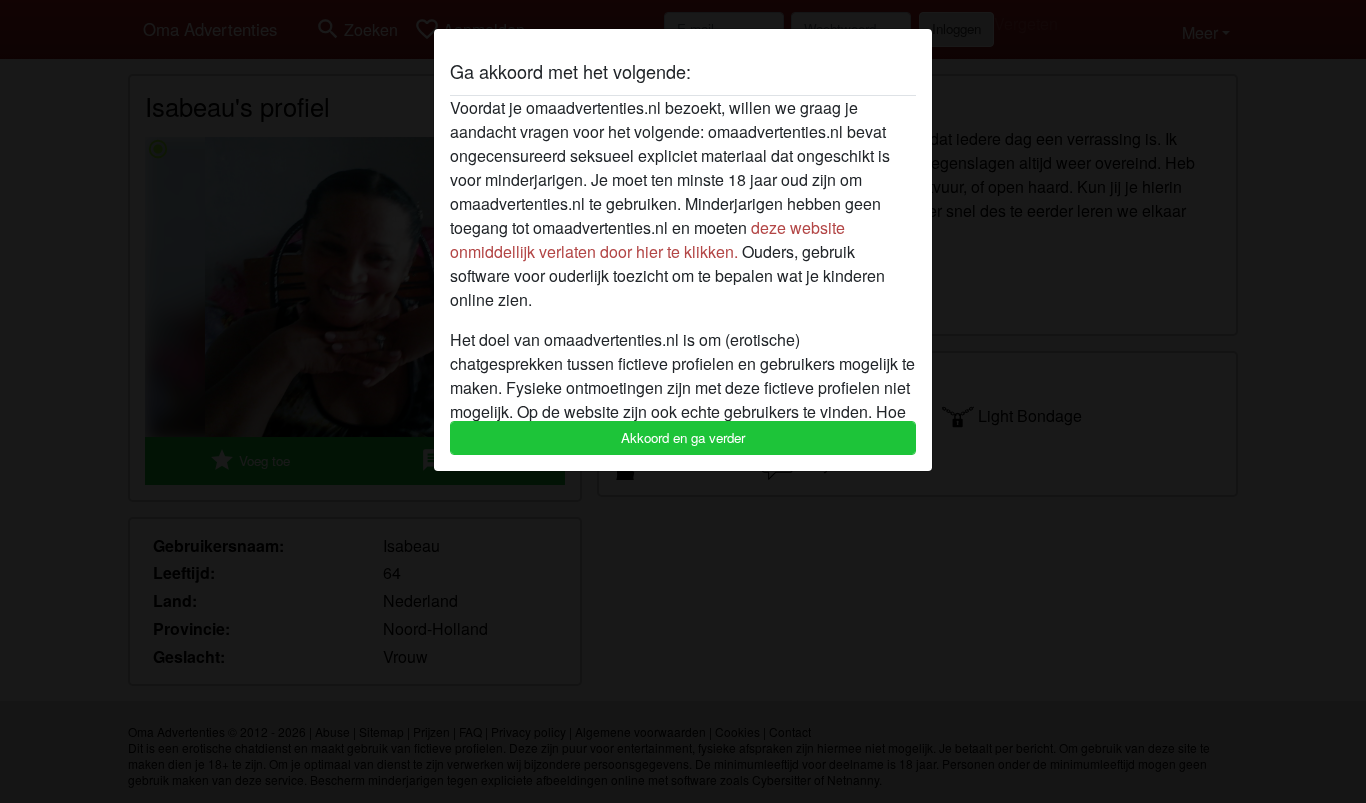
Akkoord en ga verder (683, 437)
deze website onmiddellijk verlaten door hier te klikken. (647, 239)
